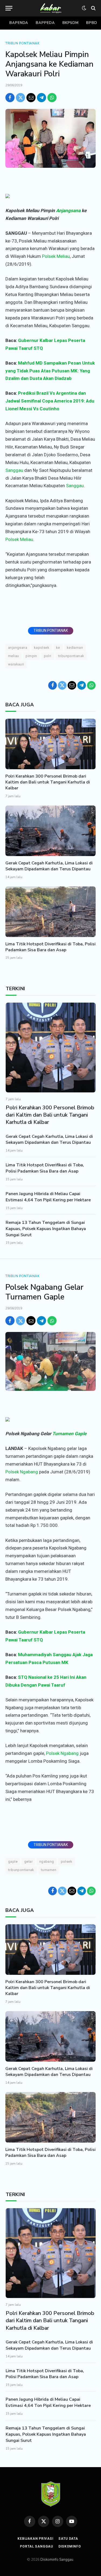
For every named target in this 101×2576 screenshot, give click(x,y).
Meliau (13, 656)
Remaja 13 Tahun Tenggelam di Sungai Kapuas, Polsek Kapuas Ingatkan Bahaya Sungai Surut (46, 1229)
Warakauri (16, 664)
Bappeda (45, 23)
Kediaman (75, 648)
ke (58, 648)
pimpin (31, 656)
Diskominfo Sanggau (57, 2560)
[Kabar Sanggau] (50, 8)
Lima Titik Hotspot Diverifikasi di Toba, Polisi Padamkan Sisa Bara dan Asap (50, 947)
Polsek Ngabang (22, 1472)
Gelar (28, 1861)
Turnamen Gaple (69, 1434)
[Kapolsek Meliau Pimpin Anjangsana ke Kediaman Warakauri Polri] (50, 138)
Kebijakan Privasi (35, 2539)
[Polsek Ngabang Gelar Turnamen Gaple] (50, 1361)
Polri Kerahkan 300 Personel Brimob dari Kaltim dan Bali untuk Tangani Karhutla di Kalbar (48, 782)
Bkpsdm (71, 23)
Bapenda (19, 23)
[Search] (93, 8)
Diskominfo (70, 2546)
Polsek (67, 1861)
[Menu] (9, 8)
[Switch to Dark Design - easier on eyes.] (84, 8)
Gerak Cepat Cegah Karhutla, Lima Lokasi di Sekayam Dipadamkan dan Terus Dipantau (49, 866)
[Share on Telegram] (41, 98)
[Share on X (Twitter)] (20, 98)
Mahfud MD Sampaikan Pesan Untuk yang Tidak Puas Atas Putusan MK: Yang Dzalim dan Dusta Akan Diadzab (50, 371)
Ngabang (47, 1861)
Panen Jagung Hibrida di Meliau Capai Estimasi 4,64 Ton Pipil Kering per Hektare (48, 1197)
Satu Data (68, 2539)
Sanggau (14, 470)
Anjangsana (68, 211)
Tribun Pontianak (22, 43)
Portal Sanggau (36, 2546)
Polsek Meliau (56, 256)
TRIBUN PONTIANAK (51, 630)
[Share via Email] (31, 98)
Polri (48, 656)
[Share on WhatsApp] (52, 98)
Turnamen (49, 1870)
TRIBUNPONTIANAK (71, 656)
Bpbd (92, 23)
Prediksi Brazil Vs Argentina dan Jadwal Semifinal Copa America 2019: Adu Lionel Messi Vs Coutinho (50, 401)
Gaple (13, 1861)
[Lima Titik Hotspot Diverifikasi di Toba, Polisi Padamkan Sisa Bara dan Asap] (50, 912)
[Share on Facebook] (10, 98)
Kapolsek (42, 648)
